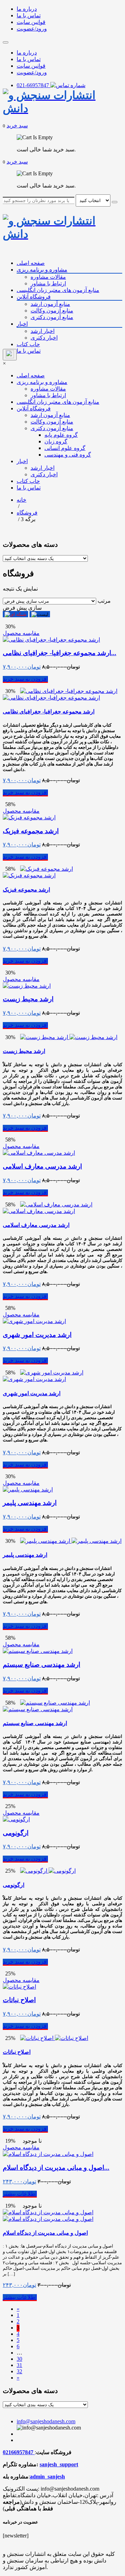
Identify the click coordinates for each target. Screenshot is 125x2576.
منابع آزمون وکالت (52, 311)
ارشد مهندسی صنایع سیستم (41, 1665)
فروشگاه (27, 513)
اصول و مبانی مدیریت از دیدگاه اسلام (45, 2233)
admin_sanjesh (47, 2477)
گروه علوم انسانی (65, 448)
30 (19, 2359)
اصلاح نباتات (19, 2000)
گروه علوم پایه (61, 435)
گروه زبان (56, 441)
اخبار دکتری (44, 338)
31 (19, 2365)
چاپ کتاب (28, 344)
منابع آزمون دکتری (52, 317)
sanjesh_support (59, 2464)
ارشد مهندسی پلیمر (30, 1503)
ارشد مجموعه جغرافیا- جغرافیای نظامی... (60, 653)
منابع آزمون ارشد (50, 304)
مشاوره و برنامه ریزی (42, 270)
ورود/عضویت (32, 29)
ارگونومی (16, 1833)
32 (19, 2371)
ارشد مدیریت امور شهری (37, 1335)
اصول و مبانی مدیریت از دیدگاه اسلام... (56, 2168)
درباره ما (27, 9)
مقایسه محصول (21, 633)
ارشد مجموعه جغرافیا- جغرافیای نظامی (49, 712)
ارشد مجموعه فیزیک (31, 831)
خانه (22, 500)
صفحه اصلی (31, 263)
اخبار (22, 324)
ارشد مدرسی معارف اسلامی (42, 1166)
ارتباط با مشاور (48, 283)
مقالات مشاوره (48, 277)
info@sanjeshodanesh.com (46, 2421)
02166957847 (19, 2452)
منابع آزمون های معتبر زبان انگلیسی (58, 290)
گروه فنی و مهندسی (68, 455)
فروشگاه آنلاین (34, 297)
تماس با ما (29, 15)
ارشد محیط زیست (28, 999)
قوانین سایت (31, 22)
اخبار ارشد (43, 331)
